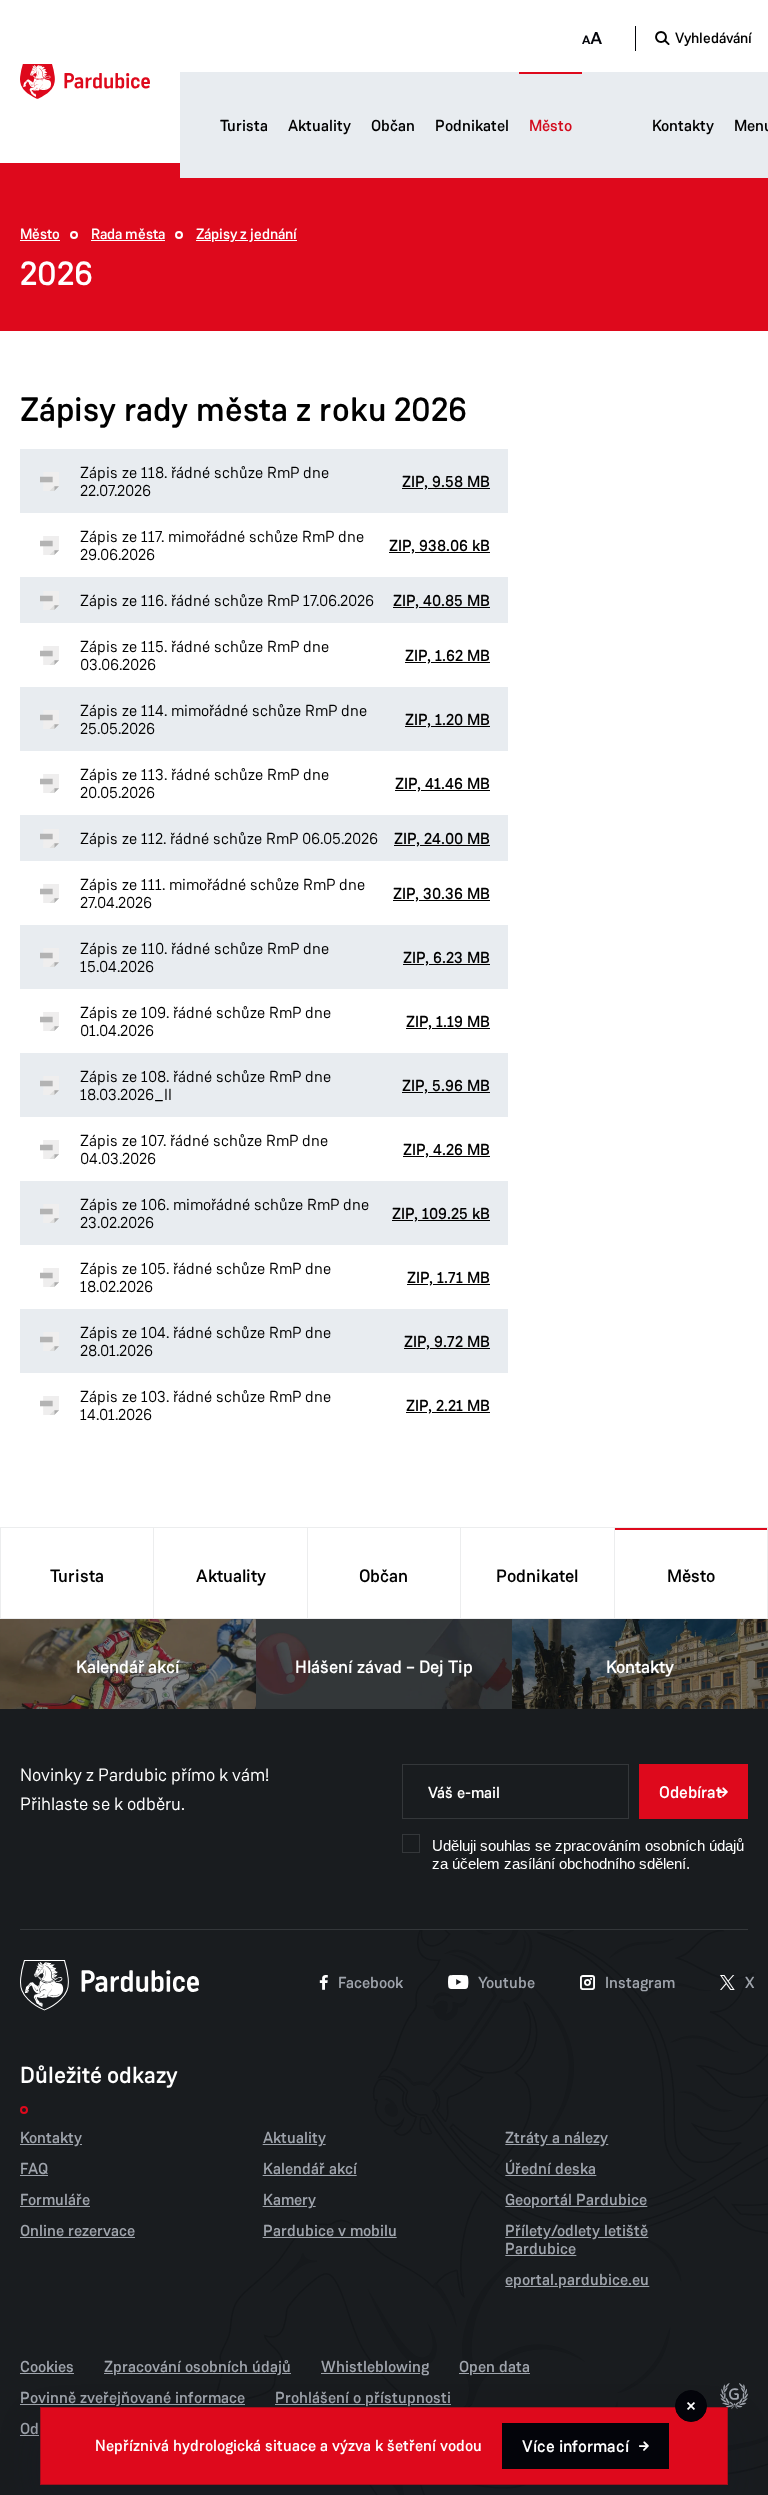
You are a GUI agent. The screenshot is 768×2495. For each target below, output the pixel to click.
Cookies (47, 2367)
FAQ (34, 2169)
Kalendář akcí (128, 1667)
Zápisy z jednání (246, 234)
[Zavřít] (691, 2406)
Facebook (370, 1983)
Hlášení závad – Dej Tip (384, 1667)
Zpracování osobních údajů (197, 2367)
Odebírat (690, 1792)
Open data (494, 2367)
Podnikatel (472, 126)
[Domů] (85, 82)
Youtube (506, 1983)
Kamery (289, 2200)
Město (550, 126)
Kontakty (683, 126)
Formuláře (55, 2200)
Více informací (575, 2446)
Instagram (640, 1983)
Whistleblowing (375, 2367)
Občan (393, 126)
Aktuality (319, 126)
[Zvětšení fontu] (591, 38)
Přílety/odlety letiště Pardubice (576, 2240)
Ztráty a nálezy (556, 2138)
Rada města (128, 234)
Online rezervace (77, 2231)
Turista (244, 126)
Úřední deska (550, 2169)
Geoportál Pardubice (576, 2200)
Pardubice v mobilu (330, 2231)
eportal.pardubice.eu (577, 2280)
